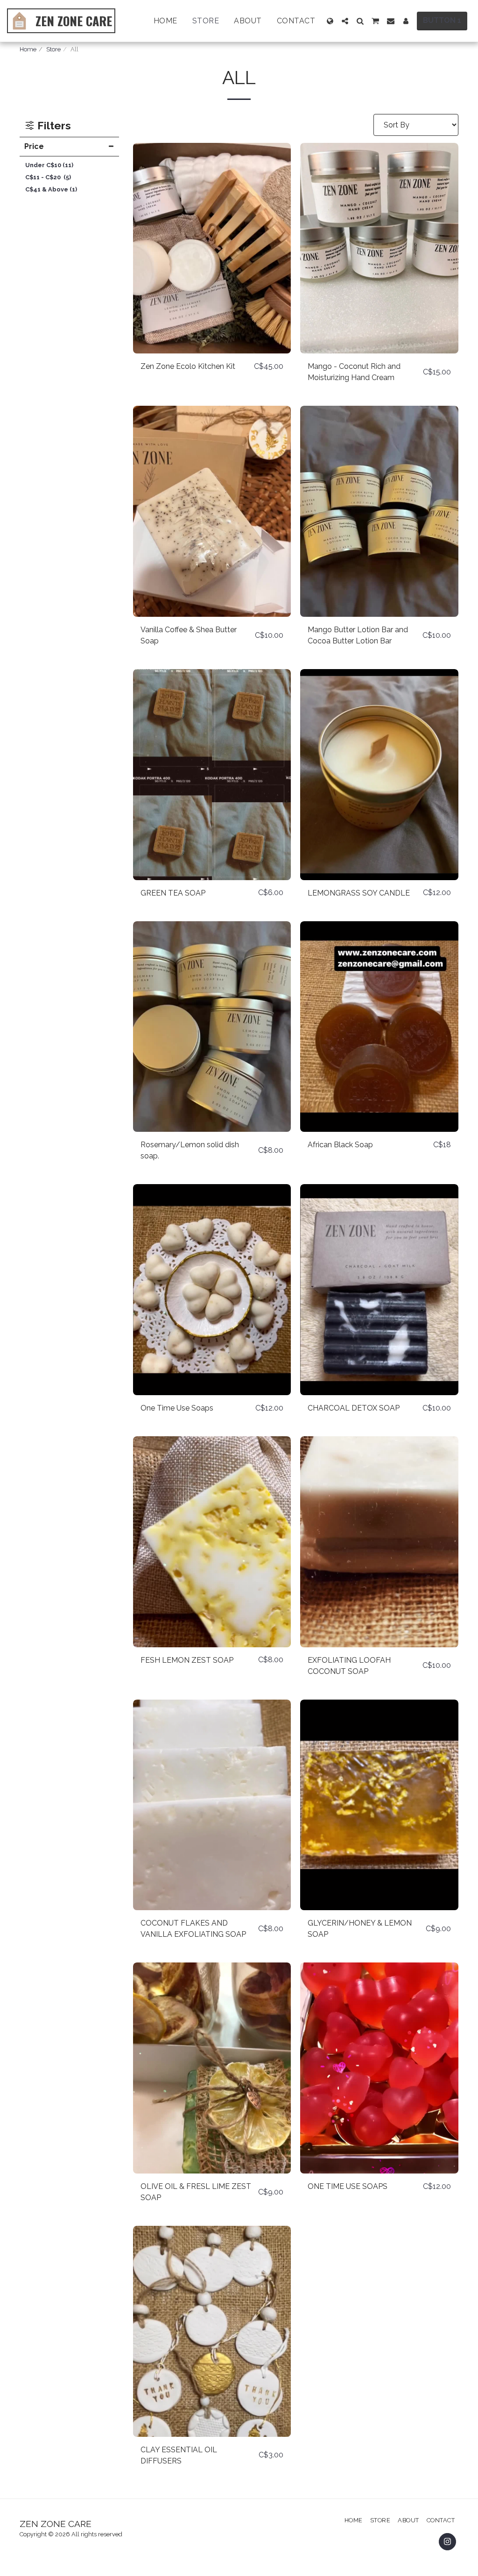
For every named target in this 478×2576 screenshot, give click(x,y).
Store (53, 49)
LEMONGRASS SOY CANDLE (359, 893)
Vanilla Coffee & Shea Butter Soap (189, 635)
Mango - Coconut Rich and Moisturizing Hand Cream (354, 372)
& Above (51, 189)
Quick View (212, 349)
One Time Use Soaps (177, 1408)
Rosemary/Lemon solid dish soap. (190, 1150)
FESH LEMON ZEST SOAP (187, 1660)
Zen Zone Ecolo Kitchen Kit (188, 366)
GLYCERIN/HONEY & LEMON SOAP (360, 1929)
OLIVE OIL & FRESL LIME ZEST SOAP (196, 2192)
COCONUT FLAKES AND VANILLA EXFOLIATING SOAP (193, 1929)
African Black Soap (340, 1145)
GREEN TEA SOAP (173, 893)
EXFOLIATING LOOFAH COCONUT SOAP (349, 1666)
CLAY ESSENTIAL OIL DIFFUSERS (179, 2455)
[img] (212, 248)
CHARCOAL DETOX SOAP (354, 1408)
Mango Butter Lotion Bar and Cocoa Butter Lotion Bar (358, 635)
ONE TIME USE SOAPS (348, 2186)
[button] (345, 21)
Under (49, 165)
